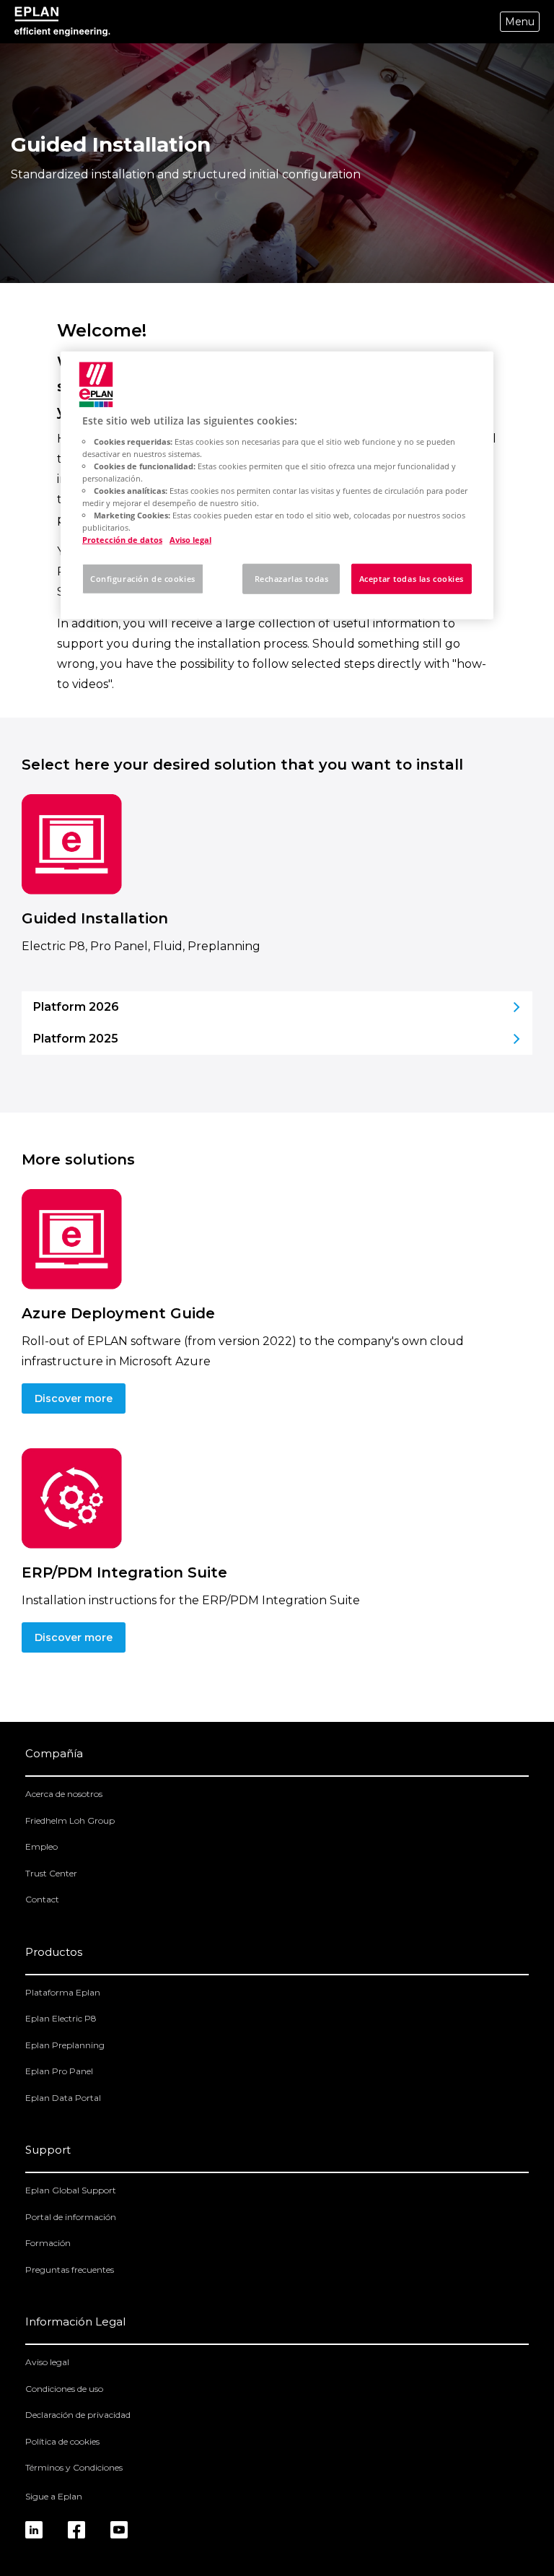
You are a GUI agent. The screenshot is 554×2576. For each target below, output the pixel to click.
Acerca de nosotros (64, 1794)
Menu (520, 22)
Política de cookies (62, 2441)
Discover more (74, 1398)
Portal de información (71, 2217)
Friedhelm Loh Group (70, 1820)
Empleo (41, 1846)
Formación (48, 2243)
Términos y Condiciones (74, 2467)
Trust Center (51, 1873)
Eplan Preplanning (65, 2045)
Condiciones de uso (64, 2389)
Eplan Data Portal (63, 2098)
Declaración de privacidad (78, 2415)
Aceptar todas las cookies (412, 579)
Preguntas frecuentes (70, 2270)
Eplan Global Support (71, 2190)
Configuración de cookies (143, 579)
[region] (277, 486)
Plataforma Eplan (63, 1992)
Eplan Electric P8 (61, 2018)
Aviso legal (47, 2362)
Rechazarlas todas (292, 579)
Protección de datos (122, 540)
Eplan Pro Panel (59, 2071)
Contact (42, 1899)
